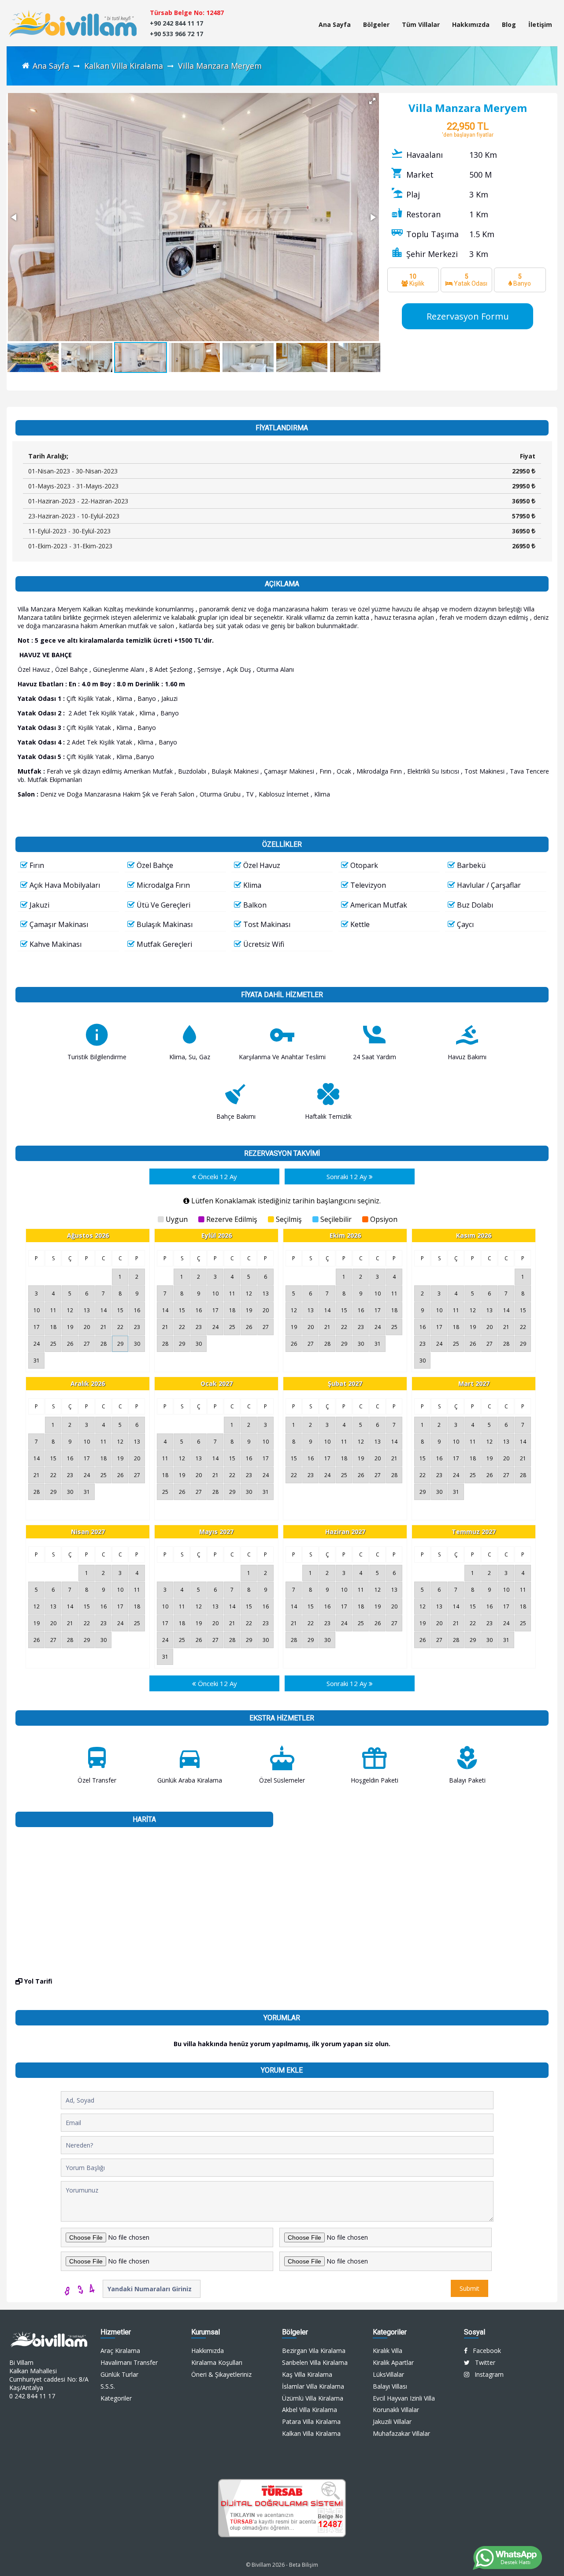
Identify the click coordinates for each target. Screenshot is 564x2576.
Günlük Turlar (119, 2374)
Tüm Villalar (421, 24)
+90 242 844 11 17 (176, 23)
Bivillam (261, 2565)
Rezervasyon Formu (468, 316)
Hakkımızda (471, 24)
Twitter (482, 2362)
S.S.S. (108, 2386)
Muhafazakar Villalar (401, 2433)
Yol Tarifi (37, 1981)
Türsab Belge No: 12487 (187, 13)
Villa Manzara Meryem (220, 66)
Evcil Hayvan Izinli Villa (404, 2398)
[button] (372, 101)
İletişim (540, 24)
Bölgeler (376, 24)
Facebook (484, 2351)
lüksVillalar (388, 2374)
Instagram (486, 2374)
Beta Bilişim (304, 2565)
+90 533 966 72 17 (176, 34)
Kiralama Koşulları (217, 2362)
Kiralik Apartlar (393, 2362)
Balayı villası (390, 2386)
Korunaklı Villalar (396, 2410)
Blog (509, 24)
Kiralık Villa (388, 2351)
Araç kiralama (120, 2351)
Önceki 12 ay (217, 1176)
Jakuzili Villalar (392, 2422)
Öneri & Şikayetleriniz (221, 2374)
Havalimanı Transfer (129, 2362)
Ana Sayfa (335, 24)
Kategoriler (116, 2398)
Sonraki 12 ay (348, 1176)
